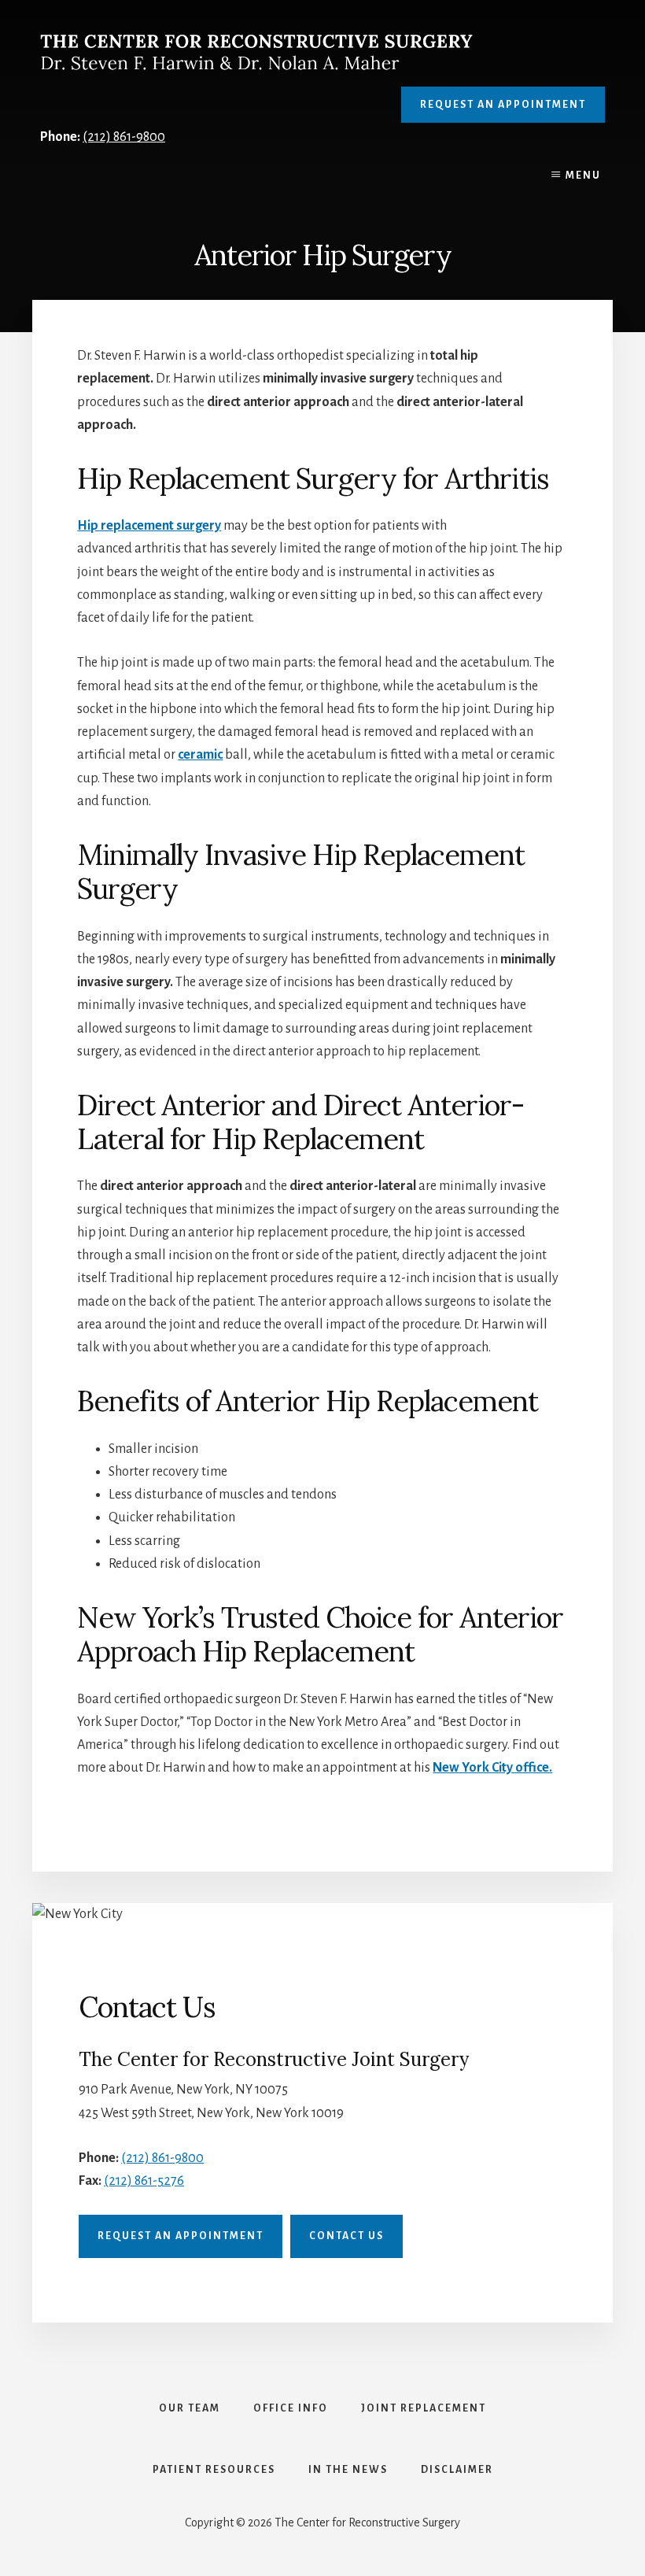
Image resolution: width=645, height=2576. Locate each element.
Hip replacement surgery (149, 526)
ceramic (200, 755)
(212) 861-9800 (124, 137)
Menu (583, 176)
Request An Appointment (503, 105)
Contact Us (346, 2236)
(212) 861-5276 (144, 2181)
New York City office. (492, 1768)
